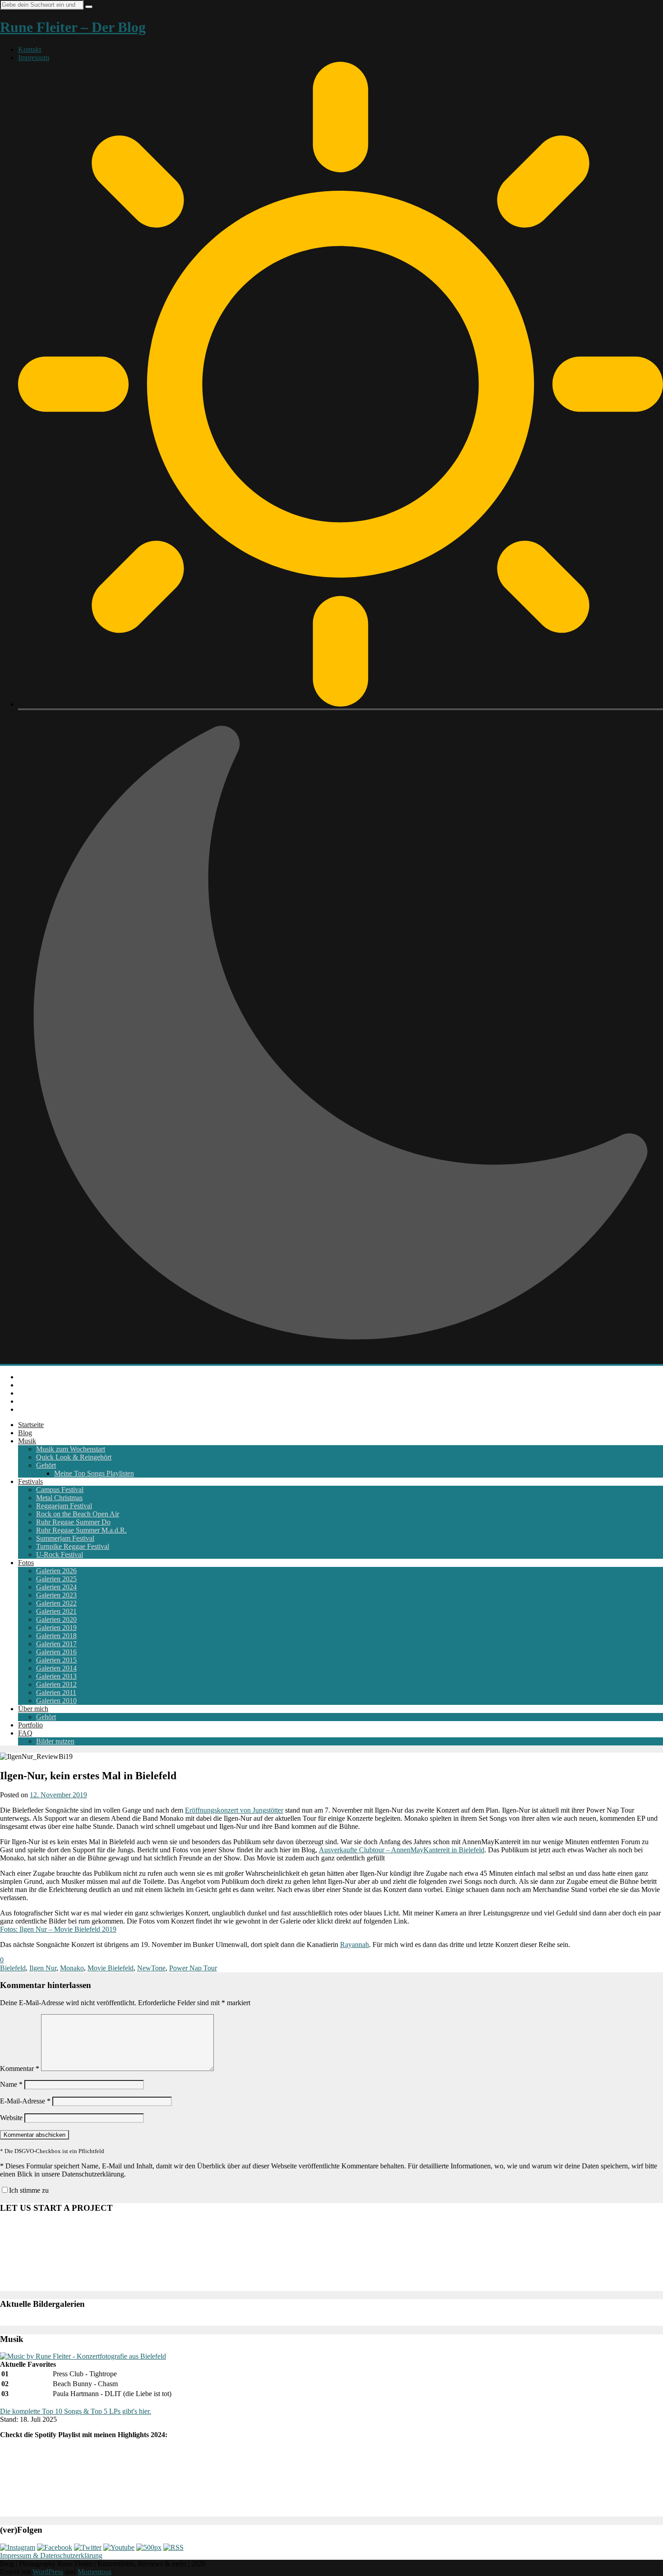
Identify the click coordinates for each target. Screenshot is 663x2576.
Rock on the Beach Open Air (78, 1514)
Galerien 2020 (56, 1619)
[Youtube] (119, 2547)
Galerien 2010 (56, 1701)
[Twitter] (88, 2547)
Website (11, 2118)
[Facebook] (55, 2547)
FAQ (25, 1733)
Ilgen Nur (43, 1968)
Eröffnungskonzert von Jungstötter (234, 1810)
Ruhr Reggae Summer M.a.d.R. (81, 1530)
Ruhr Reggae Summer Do (73, 1522)
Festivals (30, 1481)
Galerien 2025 (56, 1579)
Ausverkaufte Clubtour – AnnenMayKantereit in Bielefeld (402, 1850)
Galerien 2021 (56, 1611)
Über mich (33, 1709)
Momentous (94, 2572)
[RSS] (173, 2547)
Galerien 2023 (56, 1595)
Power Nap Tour (193, 1968)
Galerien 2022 (56, 1603)
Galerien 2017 (56, 1644)
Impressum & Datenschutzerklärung (51, 2555)
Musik (27, 1441)
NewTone (151, 1968)
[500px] (149, 2547)
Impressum (34, 57)
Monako (72, 1968)
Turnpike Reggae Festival (73, 1546)
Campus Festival (60, 1490)
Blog (25, 1433)
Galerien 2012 (56, 1684)
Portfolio (30, 1725)
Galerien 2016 (56, 1652)
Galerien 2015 (56, 1660)
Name (11, 2084)
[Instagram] (18, 2547)
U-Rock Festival (60, 1554)
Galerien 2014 (56, 1668)
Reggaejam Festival (64, 1506)
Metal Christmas (59, 1498)
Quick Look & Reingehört (74, 1457)
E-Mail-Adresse (25, 2101)
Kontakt (30, 49)
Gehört (46, 1465)
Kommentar (20, 2069)
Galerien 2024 (56, 1587)
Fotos (26, 1563)
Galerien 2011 (56, 1692)
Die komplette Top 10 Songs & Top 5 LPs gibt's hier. (76, 2411)
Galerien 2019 (56, 1628)
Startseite (31, 1425)
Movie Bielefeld (110, 1968)
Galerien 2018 (56, 1636)
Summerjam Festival (65, 1538)
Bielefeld (13, 1968)
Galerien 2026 (56, 1571)
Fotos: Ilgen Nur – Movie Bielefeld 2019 (58, 1929)
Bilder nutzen (55, 1741)
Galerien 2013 (56, 1676)
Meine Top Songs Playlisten (94, 1473)
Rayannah (355, 1945)
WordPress (48, 2572)
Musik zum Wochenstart (71, 1449)
